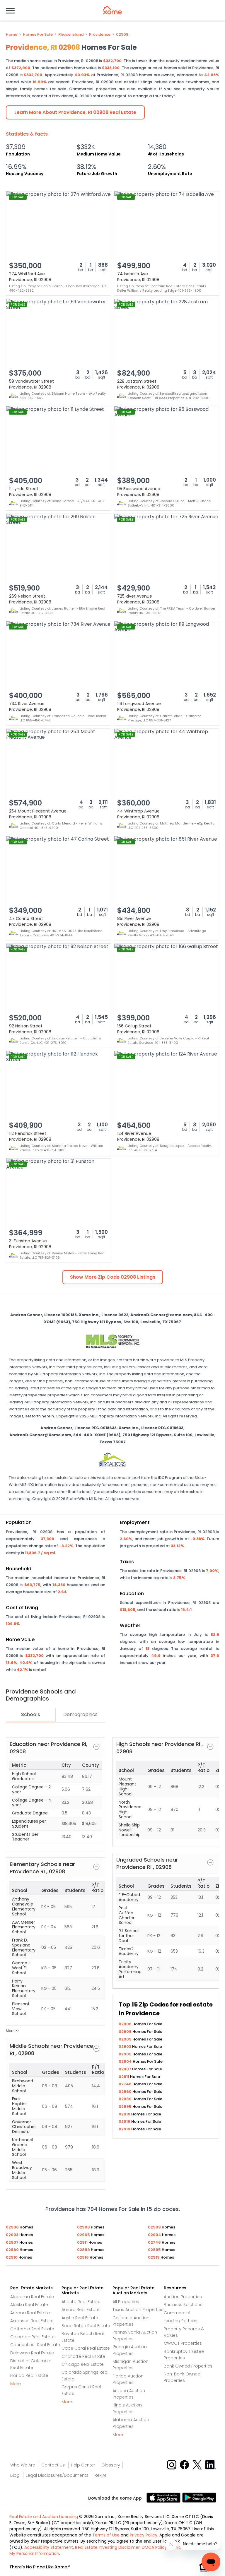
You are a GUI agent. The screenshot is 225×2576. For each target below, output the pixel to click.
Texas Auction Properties (138, 2310)
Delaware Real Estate (32, 2353)
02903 (125, 2046)
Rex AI (100, 2475)
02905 (126, 2054)
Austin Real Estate (80, 2318)
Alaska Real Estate (29, 2305)
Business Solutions (183, 2305)
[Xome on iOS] (164, 2497)
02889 (126, 2099)
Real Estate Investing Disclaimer (107, 2547)
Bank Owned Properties (188, 2366)
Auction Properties (183, 2297)
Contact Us (53, 2465)
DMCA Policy (154, 2547)
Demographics (80, 1714)
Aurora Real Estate (81, 2310)
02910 (125, 2114)
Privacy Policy (144, 2535)
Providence (100, 35)
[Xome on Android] (199, 2497)
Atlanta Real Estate (81, 2302)
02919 (125, 2129)
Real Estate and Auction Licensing (44, 2517)
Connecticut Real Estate (35, 2345)
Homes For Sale (38, 35)
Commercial (177, 2313)
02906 (126, 2024)
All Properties (126, 2302)
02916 (125, 2121)
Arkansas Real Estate (32, 2321)
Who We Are (23, 2465)
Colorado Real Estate (32, 2337)
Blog (15, 2475)
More (16, 2384)
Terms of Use (106, 2535)
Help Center (83, 2465)
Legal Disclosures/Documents (57, 2475)
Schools (31, 1714)
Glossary (111, 2465)
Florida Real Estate (29, 2375)
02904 (126, 2061)
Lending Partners (181, 2321)
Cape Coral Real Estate (86, 2348)
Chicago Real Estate (83, 2364)
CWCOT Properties (183, 2343)
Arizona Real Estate (30, 2313)
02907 (125, 2069)
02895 (126, 2107)
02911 (124, 2077)
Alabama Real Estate (32, 2297)
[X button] (198, 2464)
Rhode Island (71, 35)
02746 (126, 2084)
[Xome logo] (112, 10)
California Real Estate (32, 2329)
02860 (126, 2092)
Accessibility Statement (49, 2547)
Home (12, 35)
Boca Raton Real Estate (86, 2326)
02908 (122, 35)
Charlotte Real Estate (83, 2356)
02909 (126, 2039)
